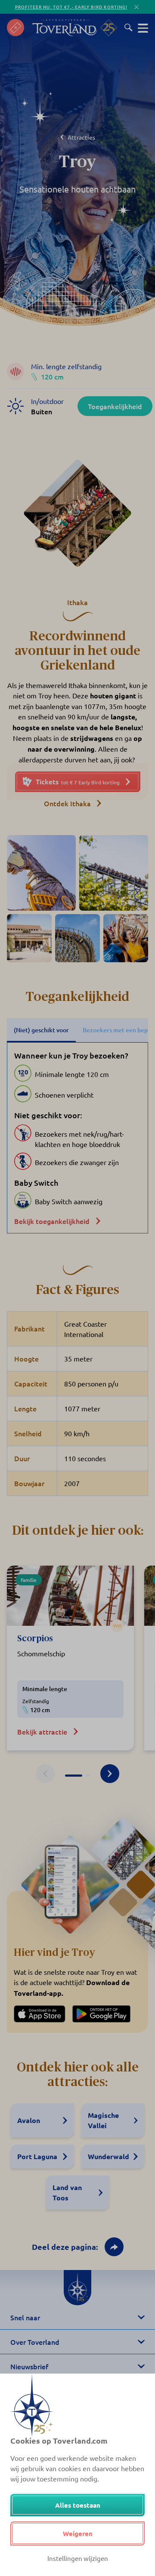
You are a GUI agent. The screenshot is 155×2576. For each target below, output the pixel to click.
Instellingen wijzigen (78, 2558)
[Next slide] (110, 1774)
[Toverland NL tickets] (15, 28)
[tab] (74, 1776)
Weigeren (78, 2533)
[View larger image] (41, 873)
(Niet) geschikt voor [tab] (41, 1030)
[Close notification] (136, 7)
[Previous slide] (45, 1774)
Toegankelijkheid (115, 406)
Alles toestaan (78, 2505)
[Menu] (143, 28)
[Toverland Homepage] (65, 28)
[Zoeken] (129, 28)
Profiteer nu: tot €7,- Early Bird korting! (71, 7)
